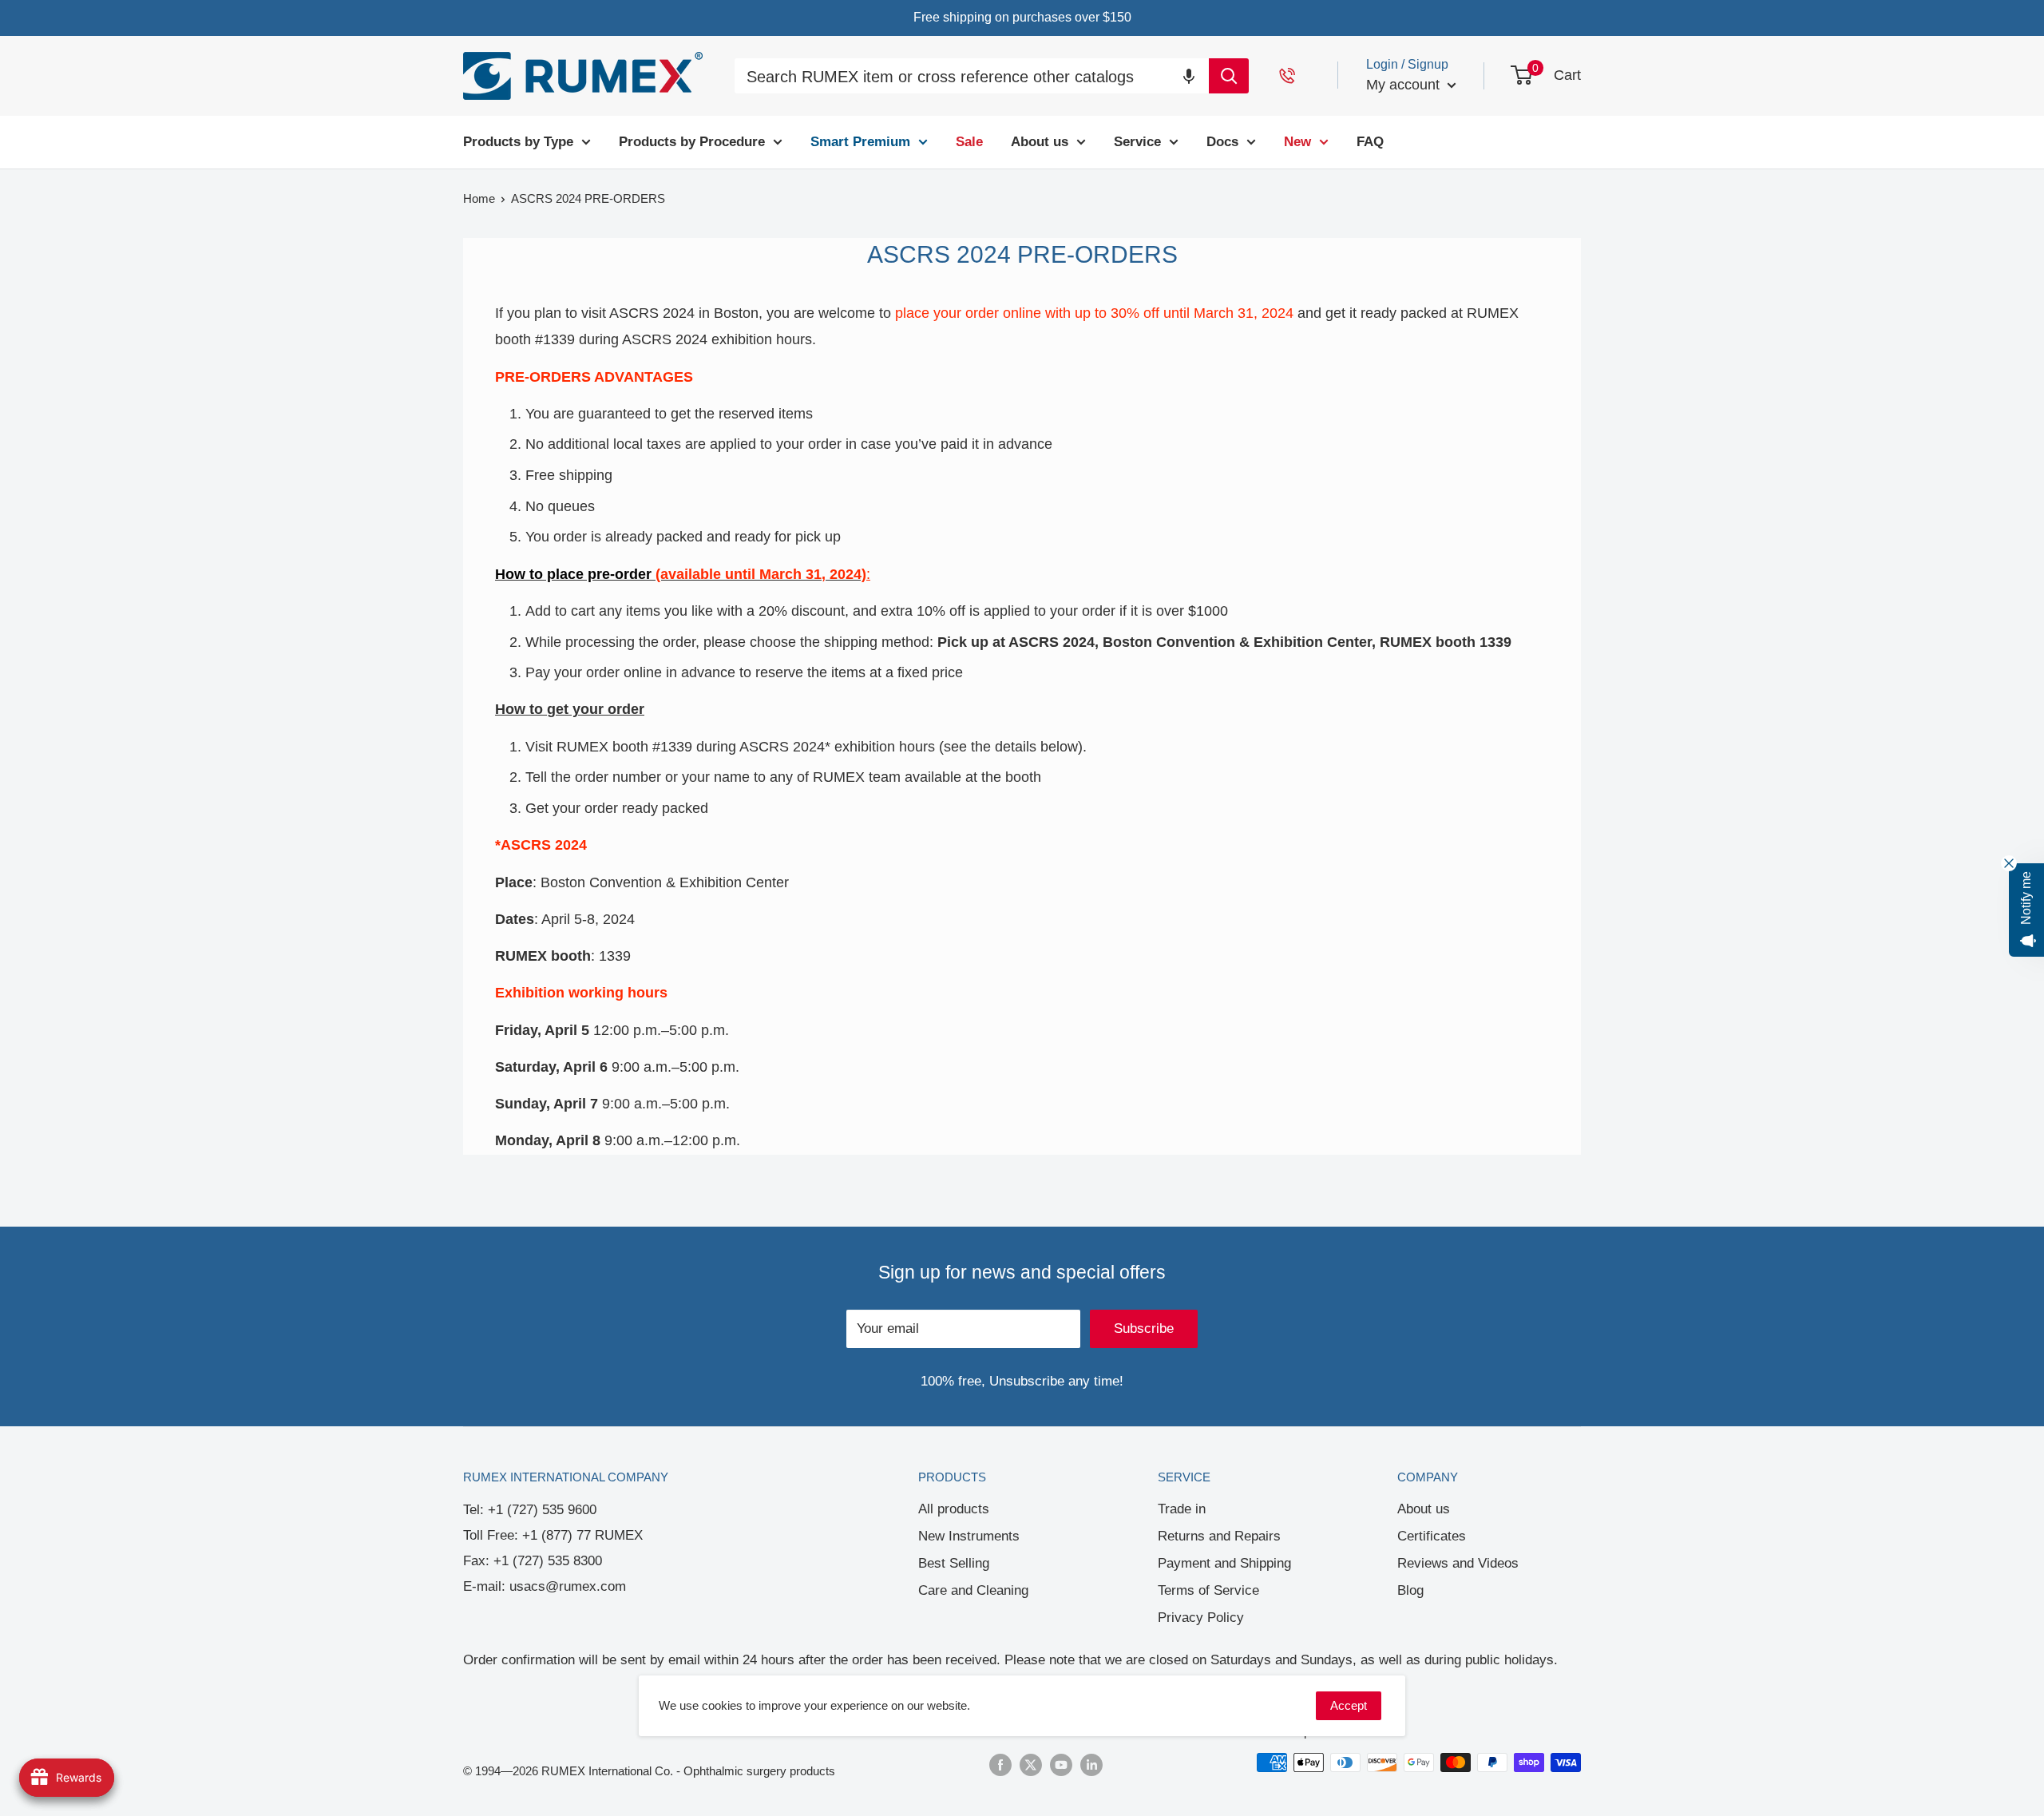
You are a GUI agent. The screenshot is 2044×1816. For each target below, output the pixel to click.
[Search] (1229, 76)
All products (954, 1509)
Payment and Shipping (1224, 1563)
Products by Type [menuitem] (518, 142)
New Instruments (969, 1536)
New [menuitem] (1297, 142)
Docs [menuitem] (1222, 142)
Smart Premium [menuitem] (860, 142)
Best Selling (954, 1563)
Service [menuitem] (1137, 142)
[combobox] (972, 78)
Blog (1410, 1590)
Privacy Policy (1201, 1618)
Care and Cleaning (973, 1590)
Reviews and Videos (1458, 1563)
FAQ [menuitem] (1370, 142)
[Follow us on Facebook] (1000, 1764)
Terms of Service (1208, 1590)
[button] (1189, 75)
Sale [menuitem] (969, 142)
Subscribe (1144, 1328)
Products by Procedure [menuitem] (692, 142)
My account (1405, 85)
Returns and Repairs (1219, 1536)
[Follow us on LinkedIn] (1091, 1764)
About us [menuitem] (1040, 142)
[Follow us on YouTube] (1061, 1764)
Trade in (1182, 1509)
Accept (1349, 1705)
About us (1424, 1509)
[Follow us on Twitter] (1031, 1764)
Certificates (1432, 1536)
